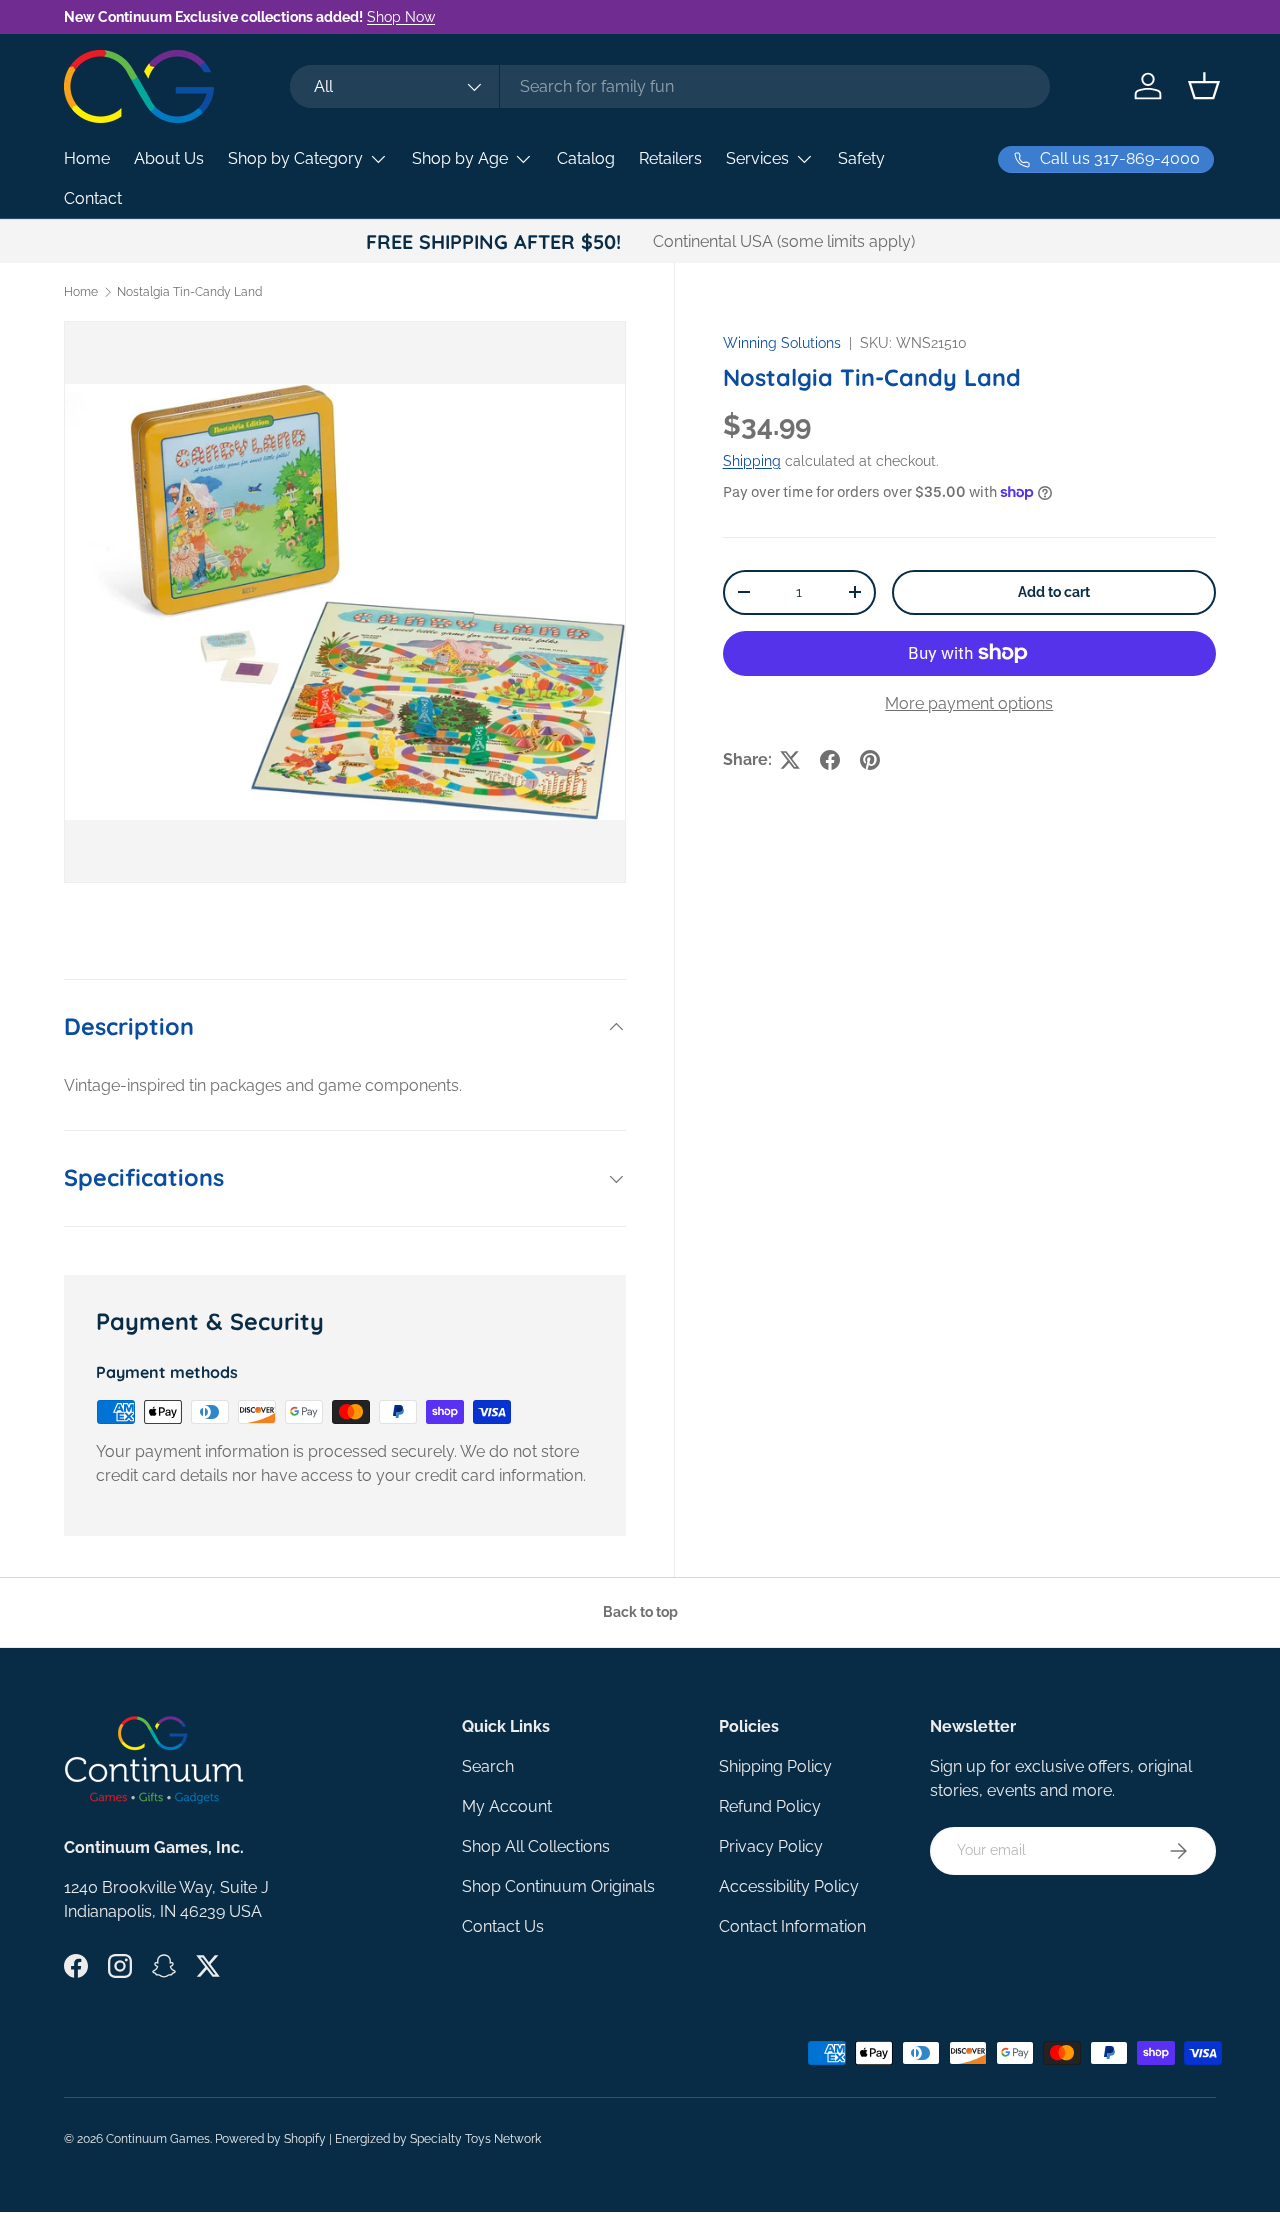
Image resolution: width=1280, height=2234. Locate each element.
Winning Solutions (782, 343)
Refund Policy (770, 1806)
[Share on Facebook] (830, 760)
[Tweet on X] (790, 760)
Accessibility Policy (789, 1886)
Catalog (586, 158)
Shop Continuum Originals (558, 1886)
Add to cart (1054, 592)
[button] (1204, 86)
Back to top (640, 1612)
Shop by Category (295, 158)
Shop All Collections (536, 1846)
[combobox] (669, 86)
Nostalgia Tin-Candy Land (189, 292)
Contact (93, 198)
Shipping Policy (775, 1766)
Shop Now (401, 16)
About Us (169, 158)
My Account (507, 1806)
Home (87, 158)
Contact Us (503, 1926)
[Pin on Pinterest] (870, 760)
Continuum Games (158, 2139)
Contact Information (792, 1926)
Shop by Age (460, 158)
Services (757, 158)
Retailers (670, 158)
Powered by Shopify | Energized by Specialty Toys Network (378, 2139)
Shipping (752, 461)
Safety (861, 158)
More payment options (969, 703)
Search (488, 1766)
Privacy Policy (771, 1846)
